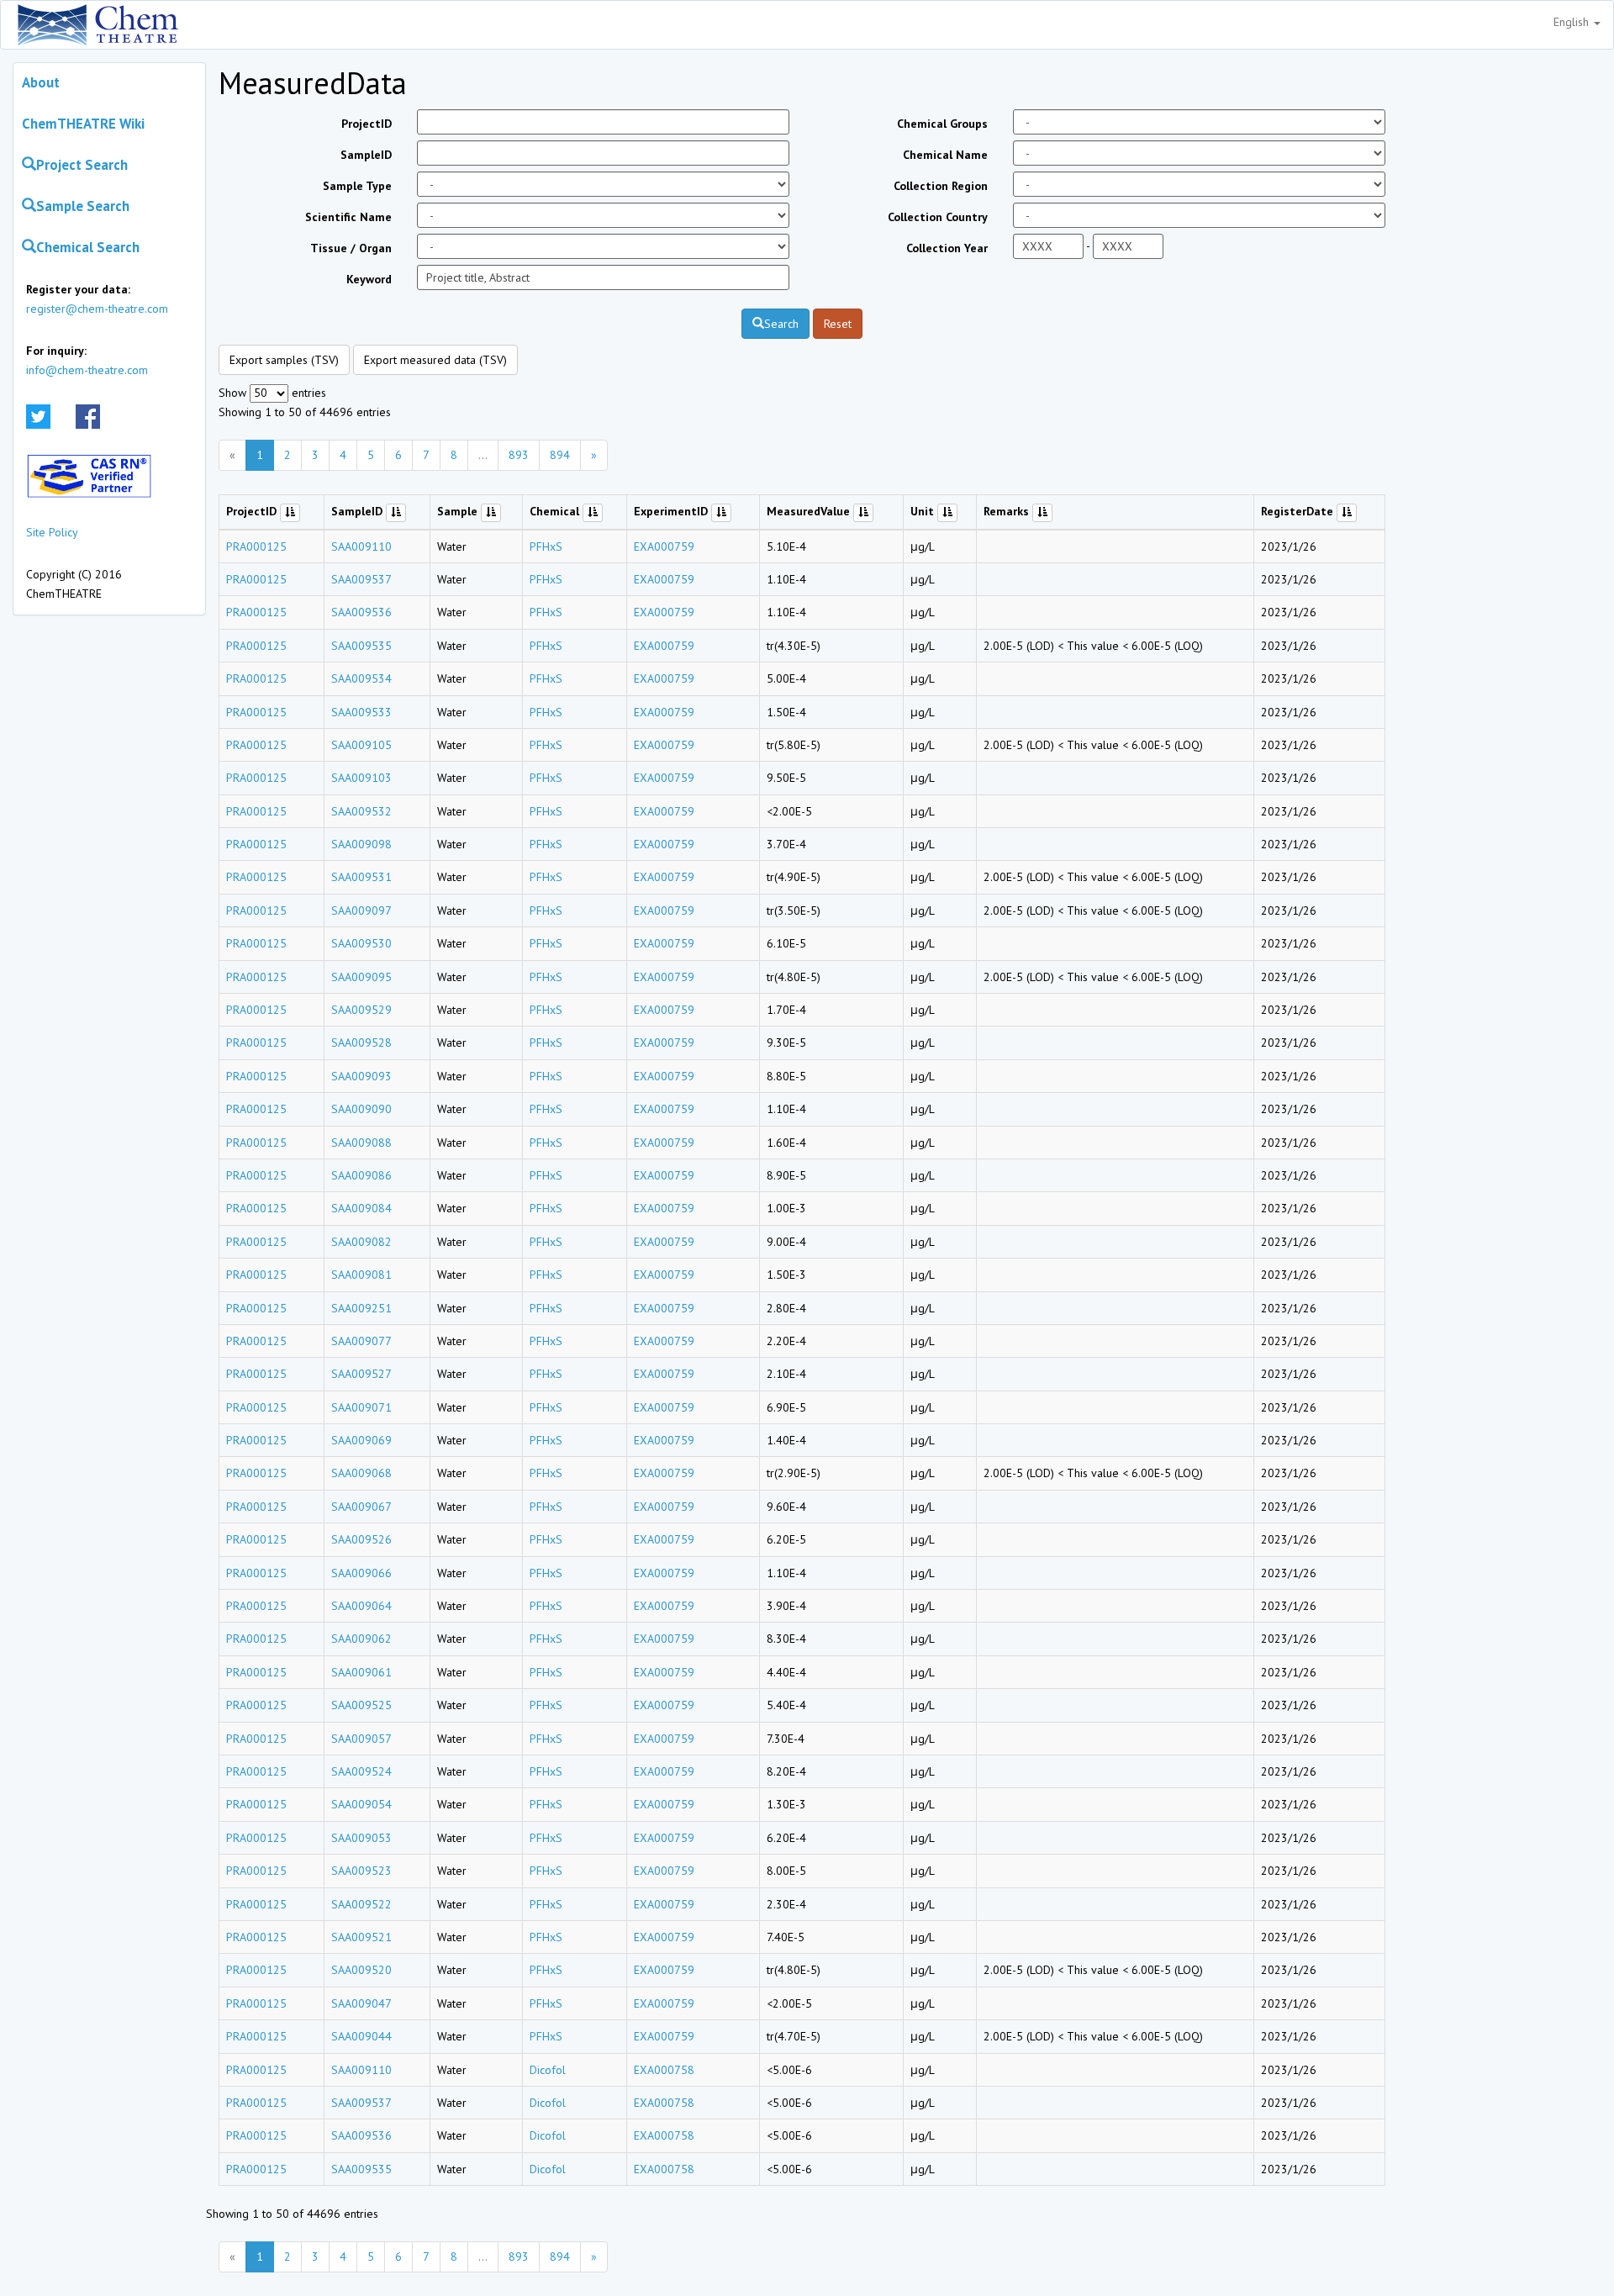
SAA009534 (361, 678)
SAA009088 (361, 1143)
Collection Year (947, 248)
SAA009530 (361, 943)
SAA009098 (361, 844)
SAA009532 (361, 811)
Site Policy (52, 532)
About (41, 82)
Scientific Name (348, 217)
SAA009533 (361, 712)
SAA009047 (361, 2003)
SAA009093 (361, 1076)
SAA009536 (361, 612)
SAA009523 (361, 1871)
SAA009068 (361, 1473)
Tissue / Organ (351, 248)
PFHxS (546, 546)
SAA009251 (361, 1308)
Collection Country (938, 217)
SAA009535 (361, 646)
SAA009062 (361, 1639)
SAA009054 (361, 1804)
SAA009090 (361, 1109)
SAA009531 (361, 877)
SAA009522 (361, 1904)
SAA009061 (361, 1672)
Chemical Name (945, 155)
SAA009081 (361, 1275)
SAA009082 (361, 1242)
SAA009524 (361, 1771)
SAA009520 (361, 1970)
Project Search (82, 165)
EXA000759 (664, 546)
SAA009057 (361, 1739)
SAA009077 (361, 1341)
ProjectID (367, 124)
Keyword (369, 279)
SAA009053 (361, 1838)
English (1573, 22)
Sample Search (83, 206)
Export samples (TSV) (284, 360)
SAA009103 (361, 778)
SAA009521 (361, 1937)
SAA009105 (361, 745)
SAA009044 (361, 2036)
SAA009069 (361, 1440)
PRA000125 (256, 546)
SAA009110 (361, 546)
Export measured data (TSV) (435, 360)
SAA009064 (361, 1606)
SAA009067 (361, 1507)
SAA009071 (361, 1407)
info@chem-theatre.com (87, 370)
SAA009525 (361, 1705)
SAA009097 (361, 910)
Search (781, 324)
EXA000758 (664, 2070)
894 (560, 455)
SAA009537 (361, 579)
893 (519, 455)
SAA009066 (361, 1573)
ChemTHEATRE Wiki (83, 124)
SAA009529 (361, 1010)
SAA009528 (361, 1042)
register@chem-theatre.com (97, 309)
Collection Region (941, 186)
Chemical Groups (942, 124)
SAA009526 (361, 1539)
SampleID (366, 155)
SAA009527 (361, 1374)
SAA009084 (361, 1208)
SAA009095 (361, 977)
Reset (838, 324)
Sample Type (357, 186)
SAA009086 (361, 1175)
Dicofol (548, 2070)
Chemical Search (88, 247)
